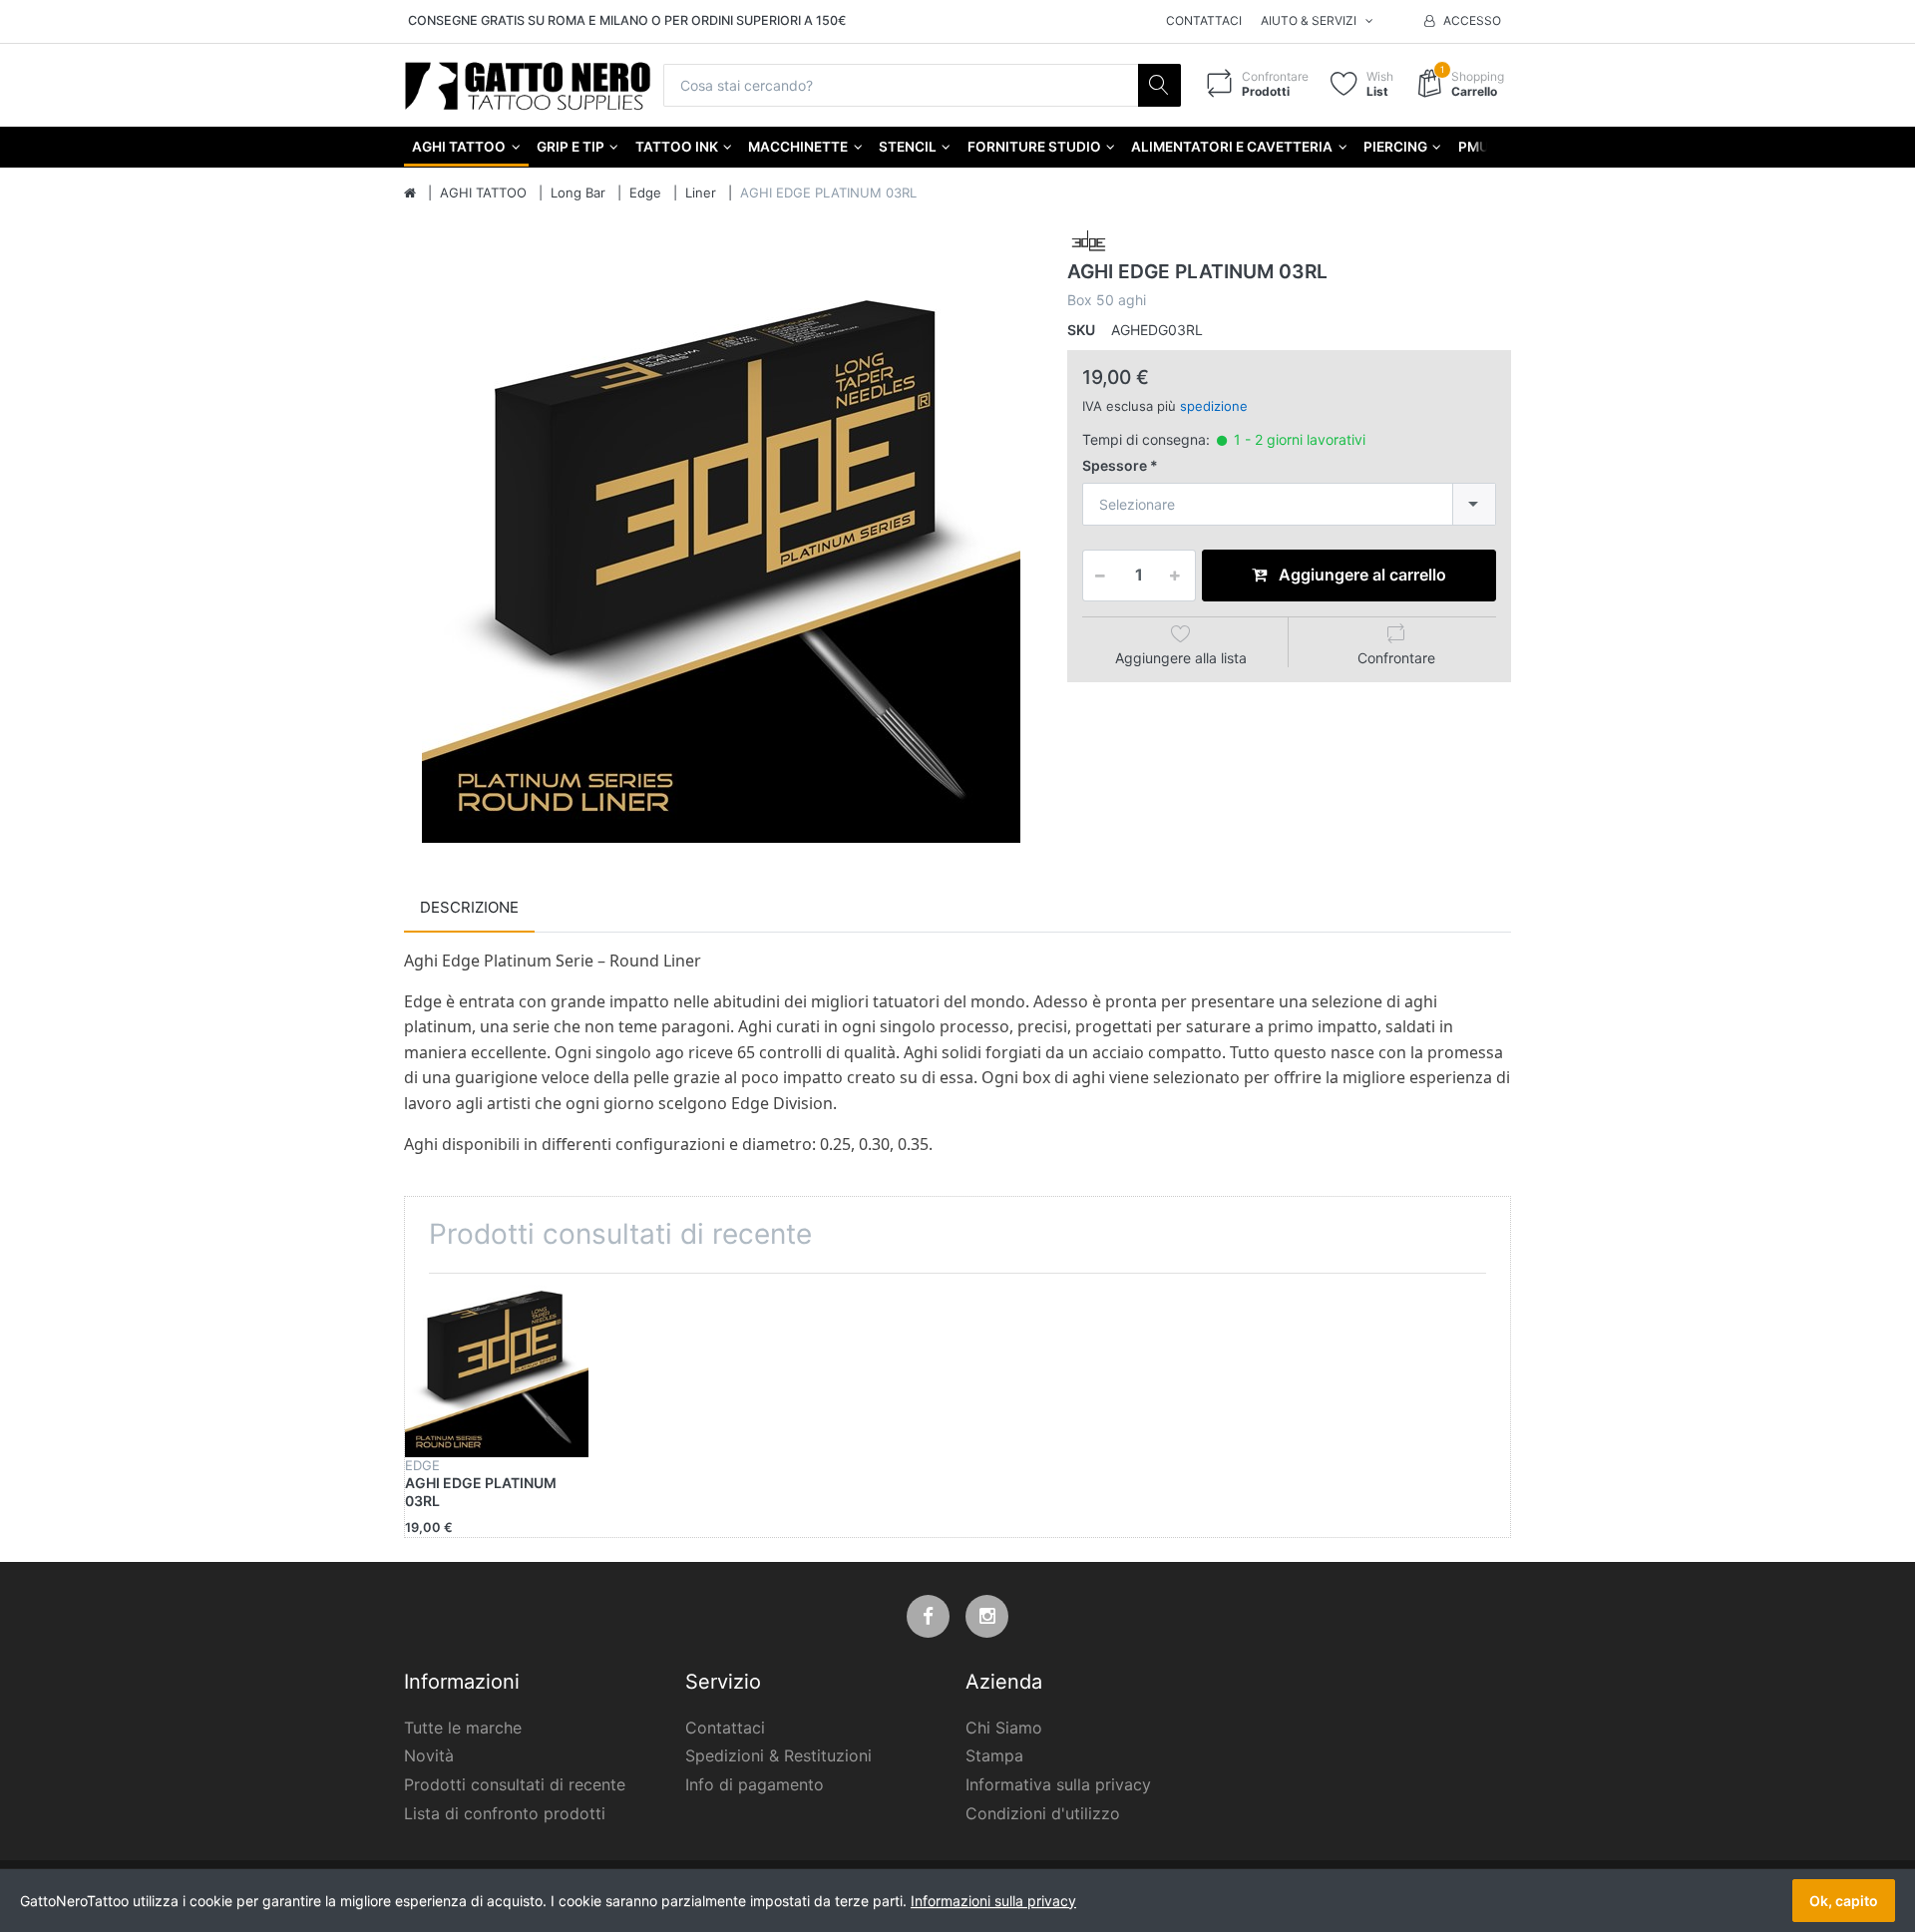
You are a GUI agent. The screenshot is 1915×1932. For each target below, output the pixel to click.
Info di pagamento (755, 1784)
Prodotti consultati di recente (515, 1784)
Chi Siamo (1004, 1728)
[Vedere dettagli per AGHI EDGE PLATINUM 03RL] (497, 1365)
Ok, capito (1844, 1901)
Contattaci (1204, 20)
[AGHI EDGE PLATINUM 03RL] (721, 543)
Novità (429, 1755)
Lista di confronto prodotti (505, 1813)
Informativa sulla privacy (1058, 1784)
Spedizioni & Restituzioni (778, 1755)
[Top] (410, 193)
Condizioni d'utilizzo (1043, 1813)
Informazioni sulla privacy (993, 1901)
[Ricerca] (1159, 85)
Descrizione (469, 907)
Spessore (1115, 465)
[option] (721, 543)
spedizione (1214, 406)
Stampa (994, 1755)
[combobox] (1289, 504)
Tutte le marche (463, 1728)
